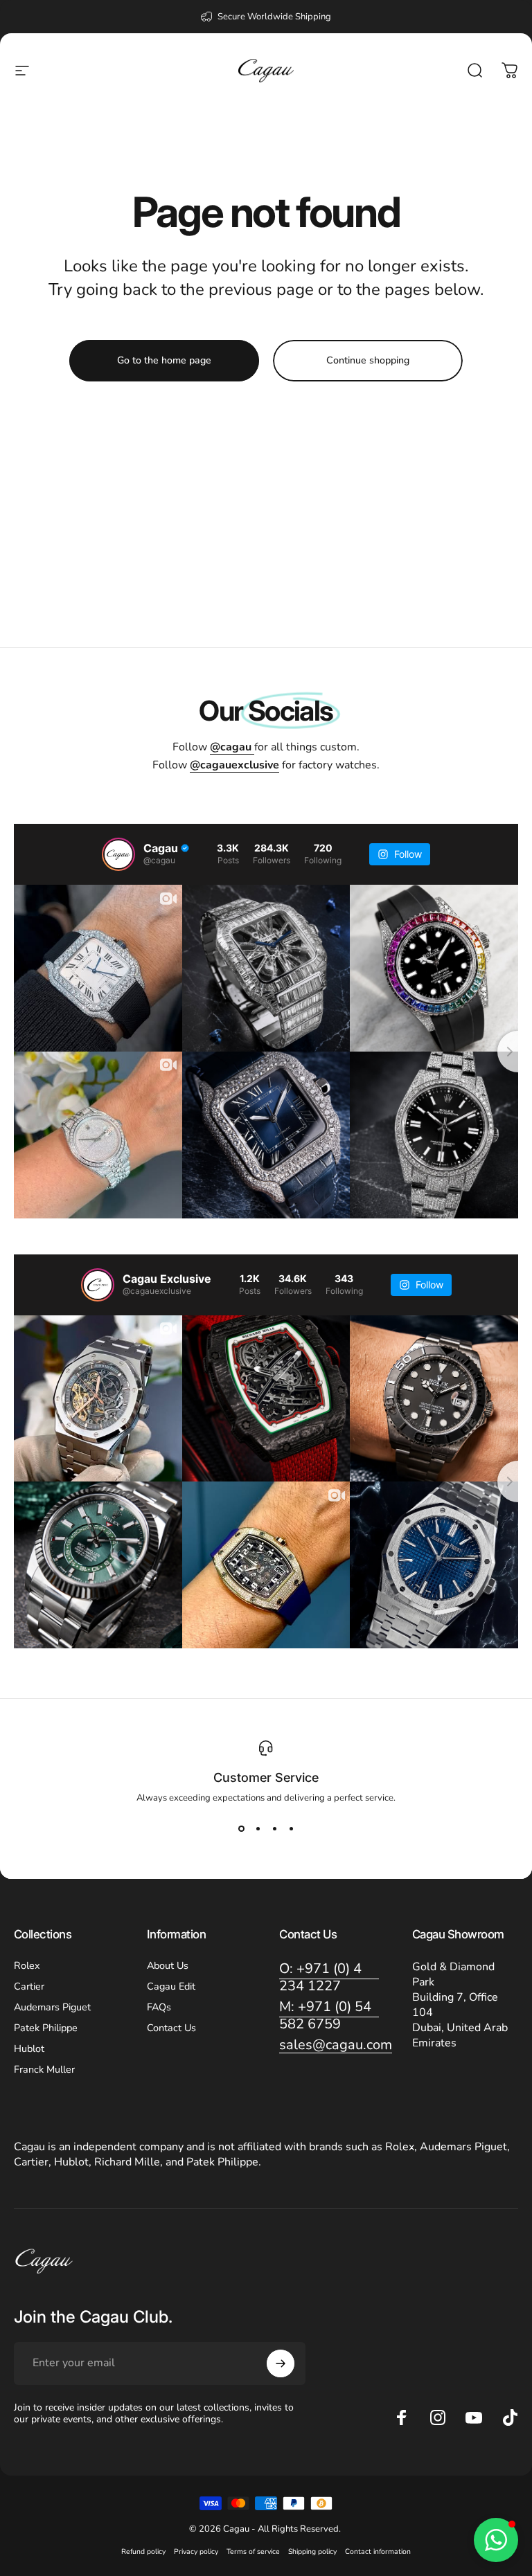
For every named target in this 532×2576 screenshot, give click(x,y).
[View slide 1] (241, 1829)
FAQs (159, 2007)
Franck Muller (44, 2069)
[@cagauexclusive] (98, 1285)
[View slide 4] (291, 1829)
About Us (168, 1965)
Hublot (29, 2048)
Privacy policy (196, 2551)
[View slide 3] (274, 1829)
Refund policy (143, 2551)
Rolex (27, 1965)
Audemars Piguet (52, 2007)
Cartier (29, 1986)
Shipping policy (312, 2551)
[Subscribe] (281, 2363)
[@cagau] (118, 854)
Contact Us (171, 2028)
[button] (496, 2540)
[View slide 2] (258, 1829)
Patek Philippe (46, 2028)
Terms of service (253, 2551)
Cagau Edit (171, 1986)
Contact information (378, 2551)
